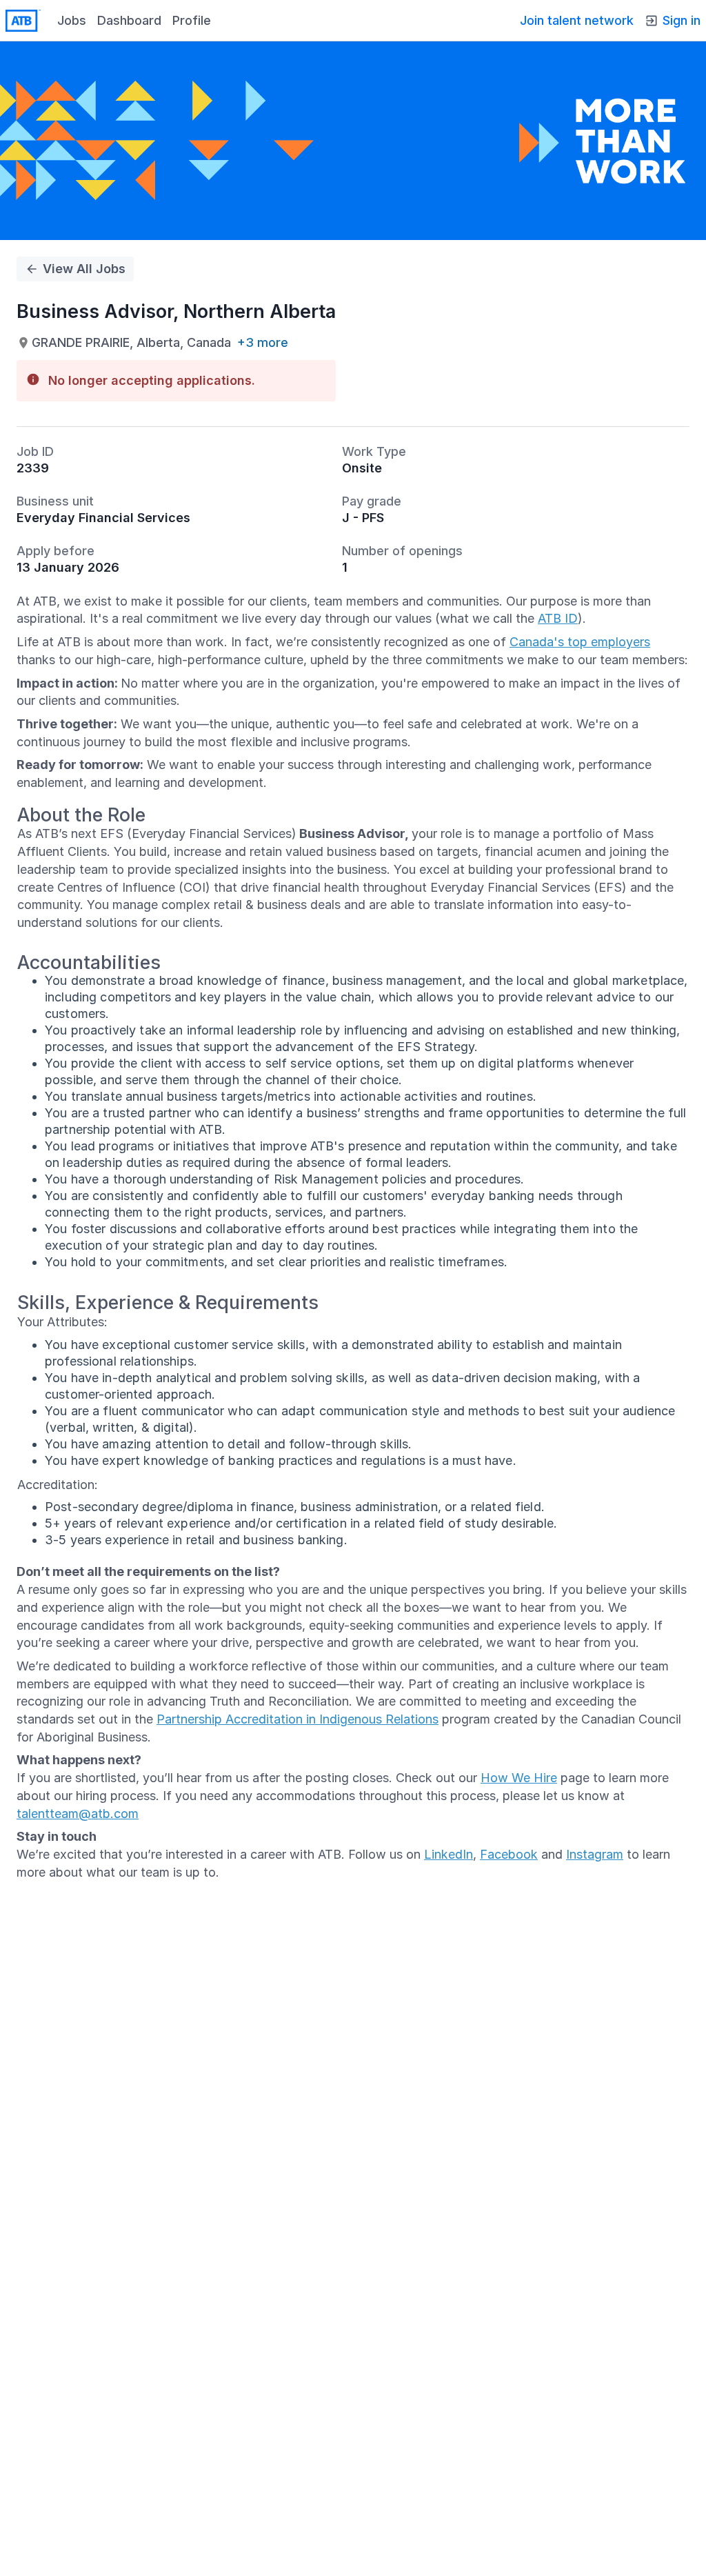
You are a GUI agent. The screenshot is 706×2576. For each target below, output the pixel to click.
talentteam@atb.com (78, 1814)
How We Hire (519, 1778)
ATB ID (558, 618)
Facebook (509, 1854)
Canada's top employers (580, 642)
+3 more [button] (263, 343)
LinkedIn (448, 1854)
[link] (23, 21)
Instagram (595, 1854)
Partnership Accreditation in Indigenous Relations (297, 1719)
